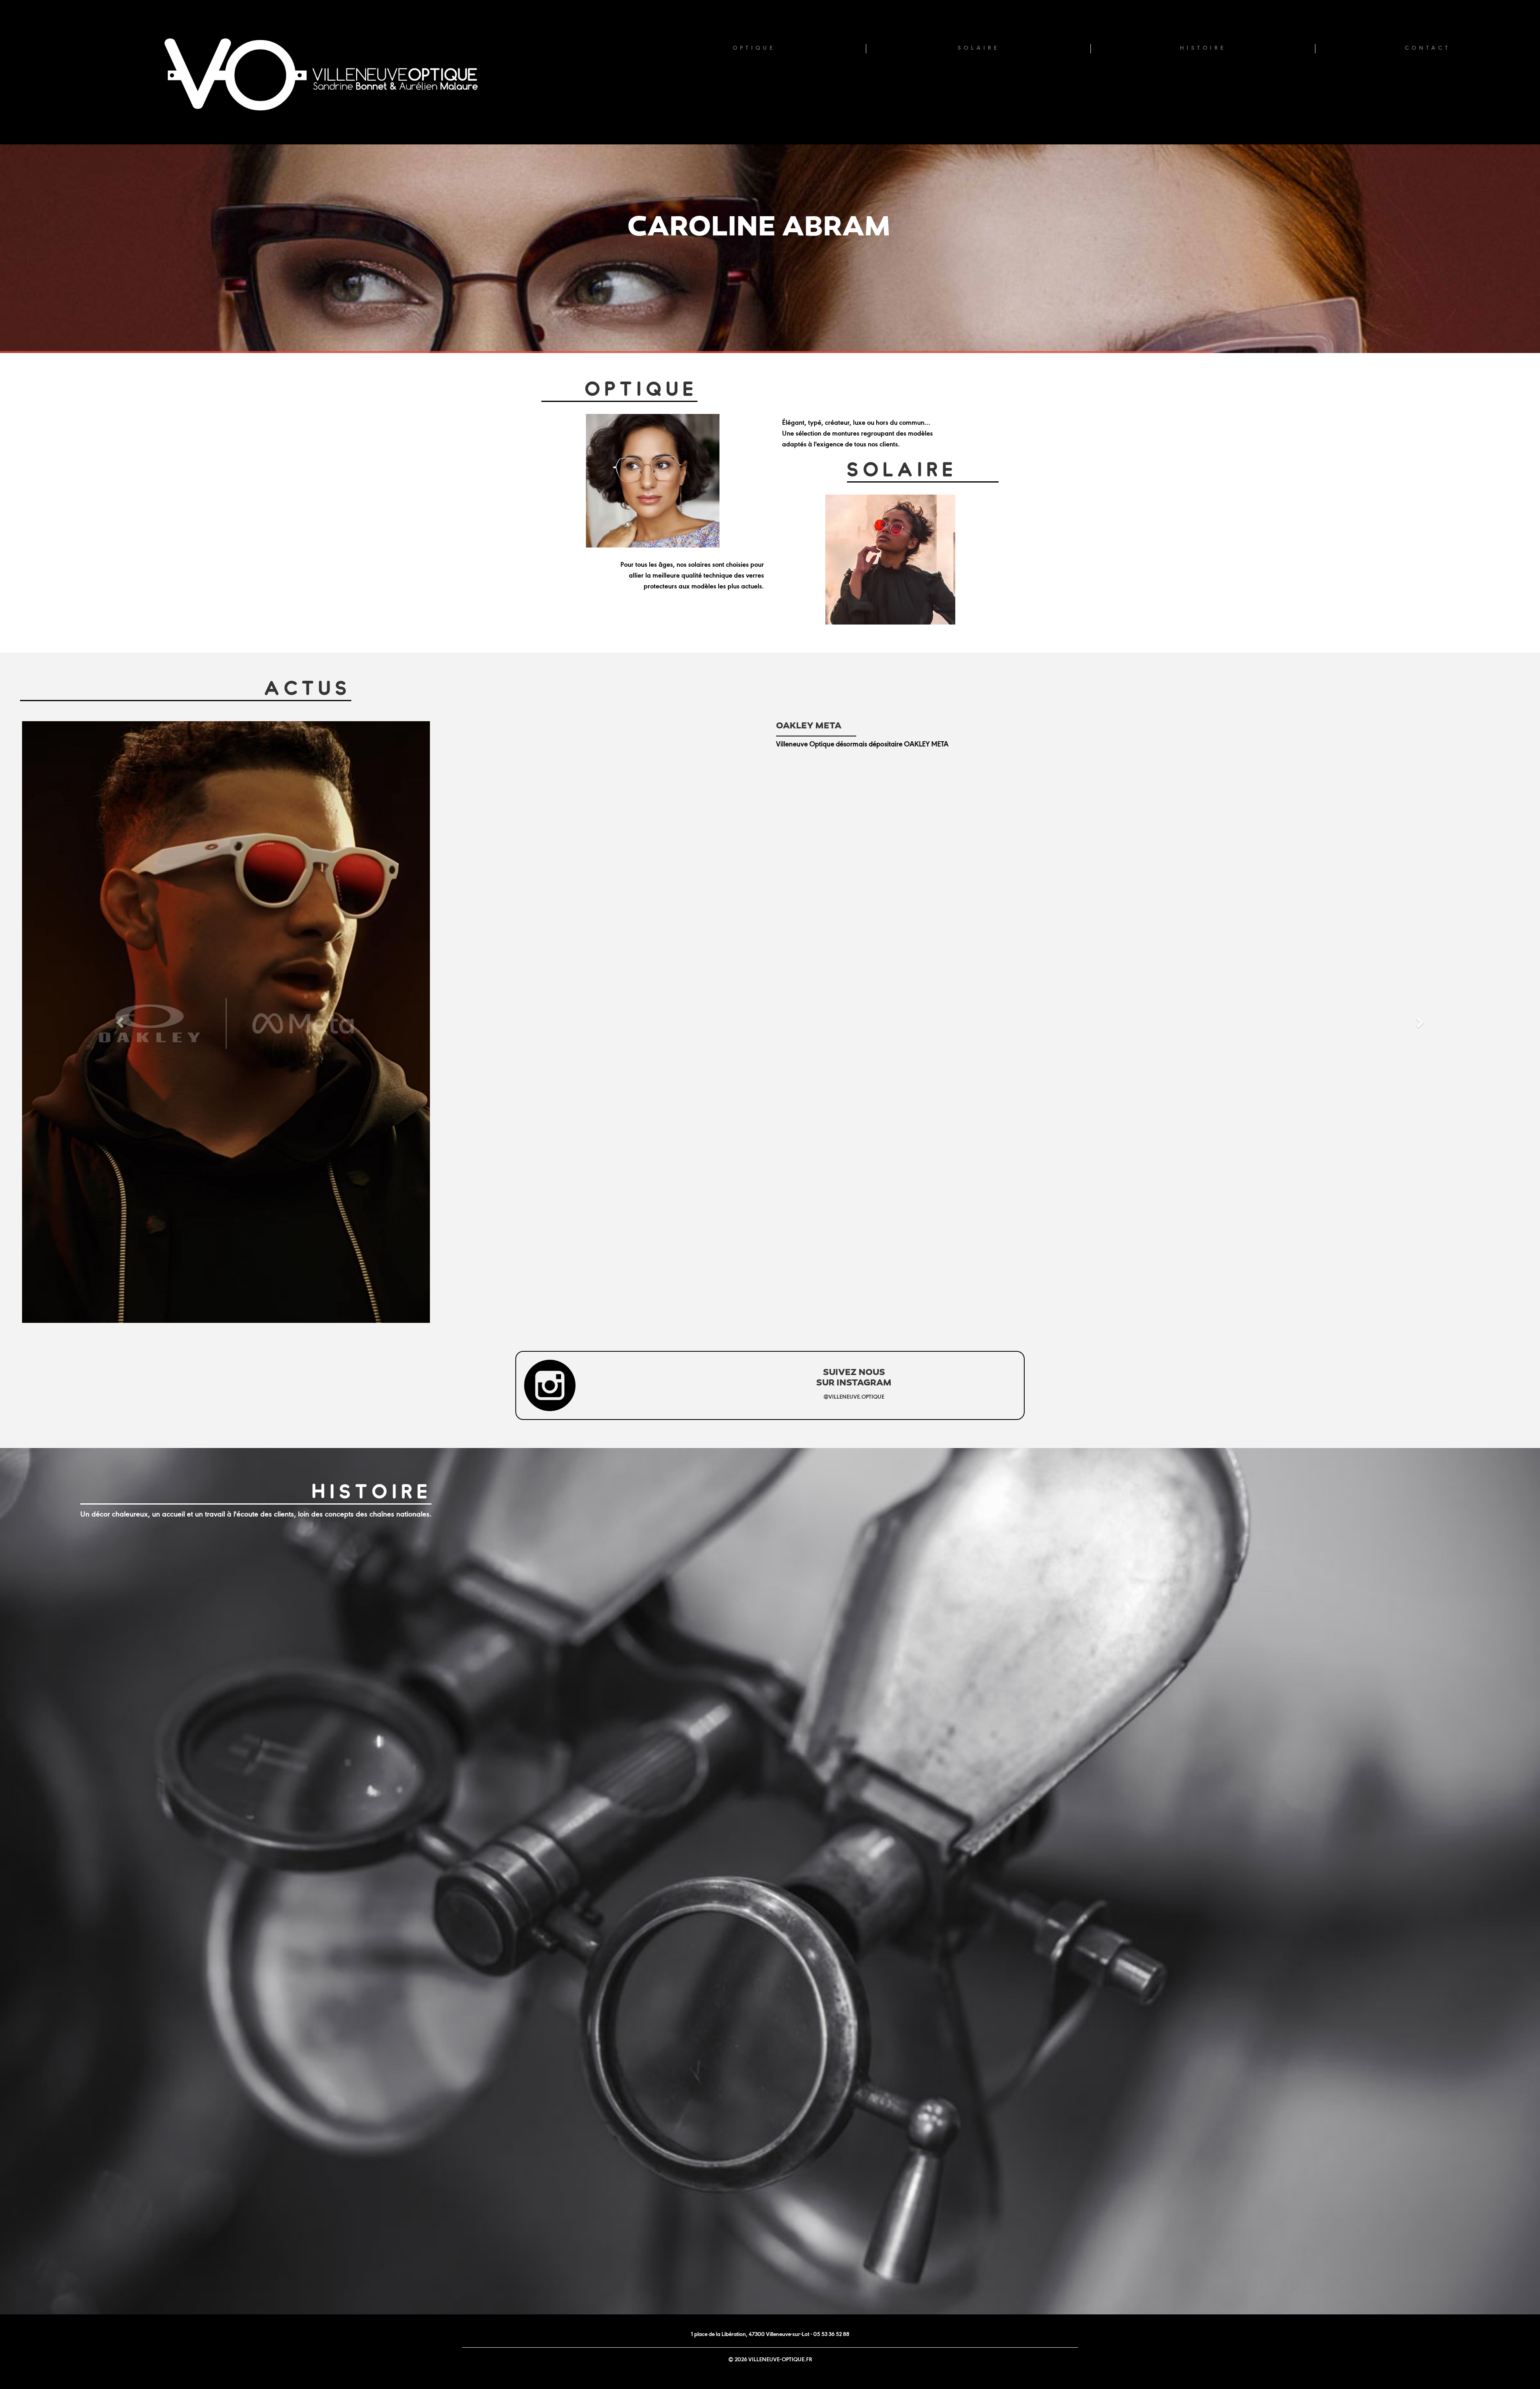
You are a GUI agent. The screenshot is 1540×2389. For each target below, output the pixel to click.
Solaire (979, 48)
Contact (1428, 48)
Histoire (1203, 48)
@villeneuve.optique (854, 1326)
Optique (754, 48)
